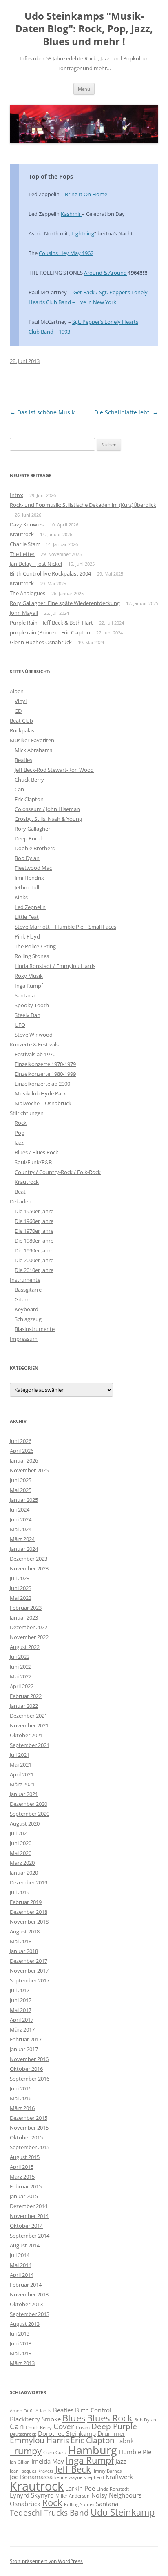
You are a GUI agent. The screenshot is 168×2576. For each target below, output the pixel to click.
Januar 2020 (24, 1873)
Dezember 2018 (29, 1912)
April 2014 (22, 2275)
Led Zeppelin (30, 907)
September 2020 (30, 1814)
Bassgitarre (28, 1290)
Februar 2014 (26, 2285)
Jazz (19, 1142)
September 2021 (30, 1745)
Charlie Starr (25, 544)
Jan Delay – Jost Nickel (36, 564)
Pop (20, 1133)
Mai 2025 (21, 1490)
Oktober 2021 (26, 1735)
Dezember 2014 (29, 2206)
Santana (25, 995)
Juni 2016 (21, 2088)
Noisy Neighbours (116, 2495)
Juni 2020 (21, 1843)
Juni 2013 (21, 2343)
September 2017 (30, 1980)
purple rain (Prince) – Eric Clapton (50, 632)
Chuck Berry (29, 780)
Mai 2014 (21, 2265)
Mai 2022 (21, 1676)
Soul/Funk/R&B (33, 1162)
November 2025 (29, 1470)
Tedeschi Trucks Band (49, 2513)
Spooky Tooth (32, 1005)
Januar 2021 (24, 1794)
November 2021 (29, 1725)
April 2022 (22, 1686)
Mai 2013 (21, 2353)
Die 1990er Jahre (34, 1250)
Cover (64, 2426)
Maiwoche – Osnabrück (43, 1103)
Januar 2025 (24, 1500)
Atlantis (43, 2411)
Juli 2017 (20, 1990)
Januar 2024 (24, 1549)
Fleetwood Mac (33, 868)
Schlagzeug (28, 1319)
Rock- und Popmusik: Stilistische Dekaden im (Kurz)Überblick (83, 505)
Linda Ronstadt (113, 2489)
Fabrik (125, 2441)
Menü (84, 89)
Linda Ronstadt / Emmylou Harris (55, 966)
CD (18, 711)
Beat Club (21, 721)
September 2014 (30, 2236)
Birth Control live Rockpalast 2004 (50, 573)
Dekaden (21, 1201)
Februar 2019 (26, 1902)
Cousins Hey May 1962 (66, 253)
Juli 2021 (20, 1755)
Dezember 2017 (29, 1961)
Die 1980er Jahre (34, 1241)
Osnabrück (25, 2504)
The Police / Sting (35, 946)
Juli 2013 (20, 2334)
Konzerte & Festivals (34, 1044)
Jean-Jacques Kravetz (32, 2471)
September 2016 (30, 2079)
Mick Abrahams (33, 750)
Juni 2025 (21, 1480)
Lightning (83, 233)
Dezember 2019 (29, 1882)
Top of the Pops (51, 176)
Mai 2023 (21, 1598)
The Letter (22, 554)
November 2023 (29, 1568)
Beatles (23, 760)
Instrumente (25, 1280)
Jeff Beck (73, 2469)
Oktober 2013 (26, 2304)
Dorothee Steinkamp (67, 2433)
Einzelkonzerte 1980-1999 (45, 1074)
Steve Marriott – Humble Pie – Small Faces (65, 927)
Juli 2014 (20, 2255)
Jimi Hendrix (29, 878)
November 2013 (29, 2294)
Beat (20, 1192)
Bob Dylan (27, 858)
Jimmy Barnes (107, 2471)
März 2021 (22, 1784)
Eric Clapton (29, 799)
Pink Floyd (27, 936)
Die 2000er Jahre (34, 1260)
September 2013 (30, 2314)
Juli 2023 (20, 1578)
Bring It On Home (86, 194)
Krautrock (22, 534)
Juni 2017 (21, 2000)
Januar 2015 (24, 2196)
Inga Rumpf (29, 986)
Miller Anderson (73, 2496)
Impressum (24, 1339)
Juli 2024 (20, 1510)
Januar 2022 (24, 1706)
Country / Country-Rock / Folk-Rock (58, 1172)
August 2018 (25, 1931)
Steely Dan (28, 1015)
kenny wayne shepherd (79, 2477)
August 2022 (25, 1647)
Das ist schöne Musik (42, 412)
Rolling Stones (32, 956)
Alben (17, 691)
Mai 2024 (21, 1529)
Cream (83, 2428)
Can (19, 789)
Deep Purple (30, 838)
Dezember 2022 (29, 1627)
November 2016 (29, 2059)
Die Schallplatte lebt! (126, 412)
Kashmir (71, 214)
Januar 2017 (24, 2049)
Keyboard (27, 1309)
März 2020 (22, 1863)
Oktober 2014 (26, 2226)
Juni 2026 (21, 1441)
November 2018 (29, 1922)
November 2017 (29, 1971)
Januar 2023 (24, 1617)
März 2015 (22, 2177)
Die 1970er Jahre (34, 1231)
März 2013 (22, 2363)
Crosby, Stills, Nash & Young (48, 819)
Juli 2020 (20, 1833)
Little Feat (27, 917)
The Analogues (28, 593)
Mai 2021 (21, 1765)
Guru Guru (55, 2453)
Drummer (111, 2433)
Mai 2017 (21, 2010)
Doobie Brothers (35, 848)
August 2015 (25, 2157)
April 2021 (22, 1774)
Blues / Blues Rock (36, 1152)
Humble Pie (135, 2452)
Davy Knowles (27, 524)
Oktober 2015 (26, 2137)
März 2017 (22, 2029)
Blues (74, 2418)
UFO (20, 1025)
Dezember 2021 (29, 1716)
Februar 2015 (26, 2186)
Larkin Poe (80, 2488)
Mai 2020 (21, 1853)
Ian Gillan (20, 2462)
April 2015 (22, 2167)
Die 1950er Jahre (34, 1211)
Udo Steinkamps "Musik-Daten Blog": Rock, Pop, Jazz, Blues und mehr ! (84, 29)
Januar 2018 (24, 1951)
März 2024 (22, 1539)
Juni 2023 (21, 1588)
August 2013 (25, 2324)
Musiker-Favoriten (32, 740)
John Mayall (24, 613)
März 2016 (22, 2108)
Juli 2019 (20, 1892)
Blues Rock (110, 2418)
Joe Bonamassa (31, 2477)
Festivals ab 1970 (35, 1054)
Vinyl (21, 701)
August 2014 (25, 2245)
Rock (21, 1123)
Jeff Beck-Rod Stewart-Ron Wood (54, 770)
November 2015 (29, 2128)
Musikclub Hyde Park (40, 1093)
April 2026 (22, 1451)
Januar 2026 (24, 1460)
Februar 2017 (26, 2039)
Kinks (21, 897)
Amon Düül (22, 2411)
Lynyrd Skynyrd (32, 2495)
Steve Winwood (34, 1035)
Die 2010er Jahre (34, 1270)
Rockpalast (23, 730)
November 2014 (29, 2216)
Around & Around (105, 273)
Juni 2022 (21, 1667)
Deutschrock (23, 2434)
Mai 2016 (21, 2098)
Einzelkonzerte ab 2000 (42, 1084)
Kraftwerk (119, 2477)
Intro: (17, 495)
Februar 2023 (26, 1608)
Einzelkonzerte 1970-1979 (45, 1064)
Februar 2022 (26, 1696)
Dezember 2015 (29, 2118)
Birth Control (93, 2410)
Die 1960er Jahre (34, 1221)
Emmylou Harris (39, 2440)
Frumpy (26, 2451)
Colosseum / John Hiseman (47, 809)
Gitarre (23, 1299)
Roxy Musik (29, 976)
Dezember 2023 (29, 1559)
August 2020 (25, 1823)
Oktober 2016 (26, 2069)
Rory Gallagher (32, 829)
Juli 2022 (20, 1657)
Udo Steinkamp (123, 2512)
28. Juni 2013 (25, 361)
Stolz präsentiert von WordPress (46, 2561)
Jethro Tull (27, 887)
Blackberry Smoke (35, 2419)
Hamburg (93, 2450)
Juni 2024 (21, 1519)
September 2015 (30, 2147)
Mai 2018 (21, 1941)
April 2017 (22, 2020)
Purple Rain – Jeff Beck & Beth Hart (51, 623)
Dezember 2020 (29, 1804)
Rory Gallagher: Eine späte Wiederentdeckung (65, 603)
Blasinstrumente (35, 1329)
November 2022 (29, 1637)
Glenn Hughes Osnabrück (41, 642)
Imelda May (48, 2461)
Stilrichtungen (27, 1113)
